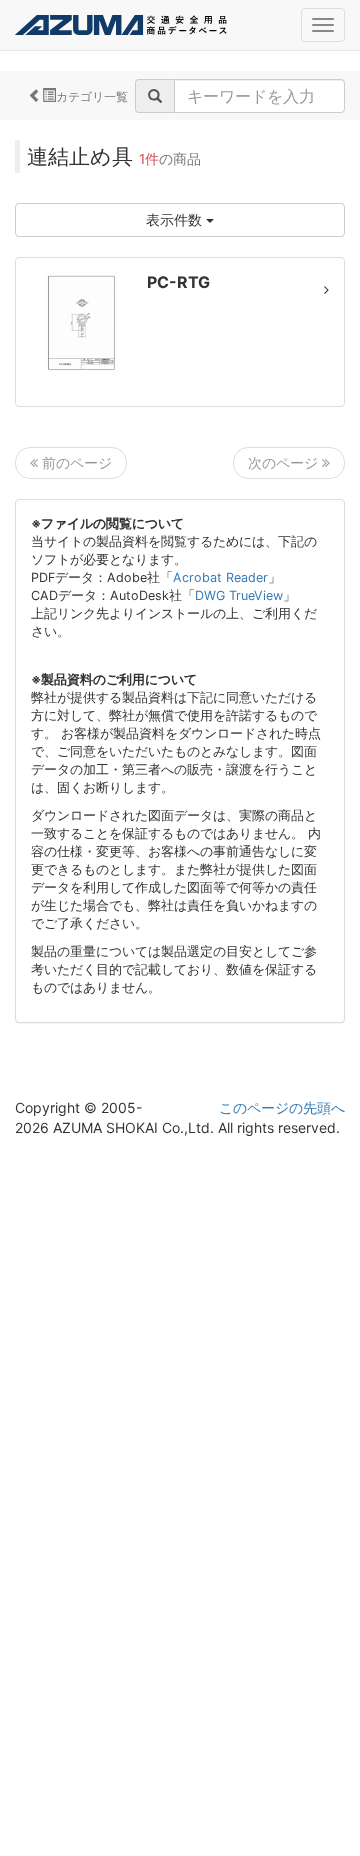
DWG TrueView (239, 595)
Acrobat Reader (220, 577)
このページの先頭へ (282, 1107)
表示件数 (176, 219)
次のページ (285, 462)
